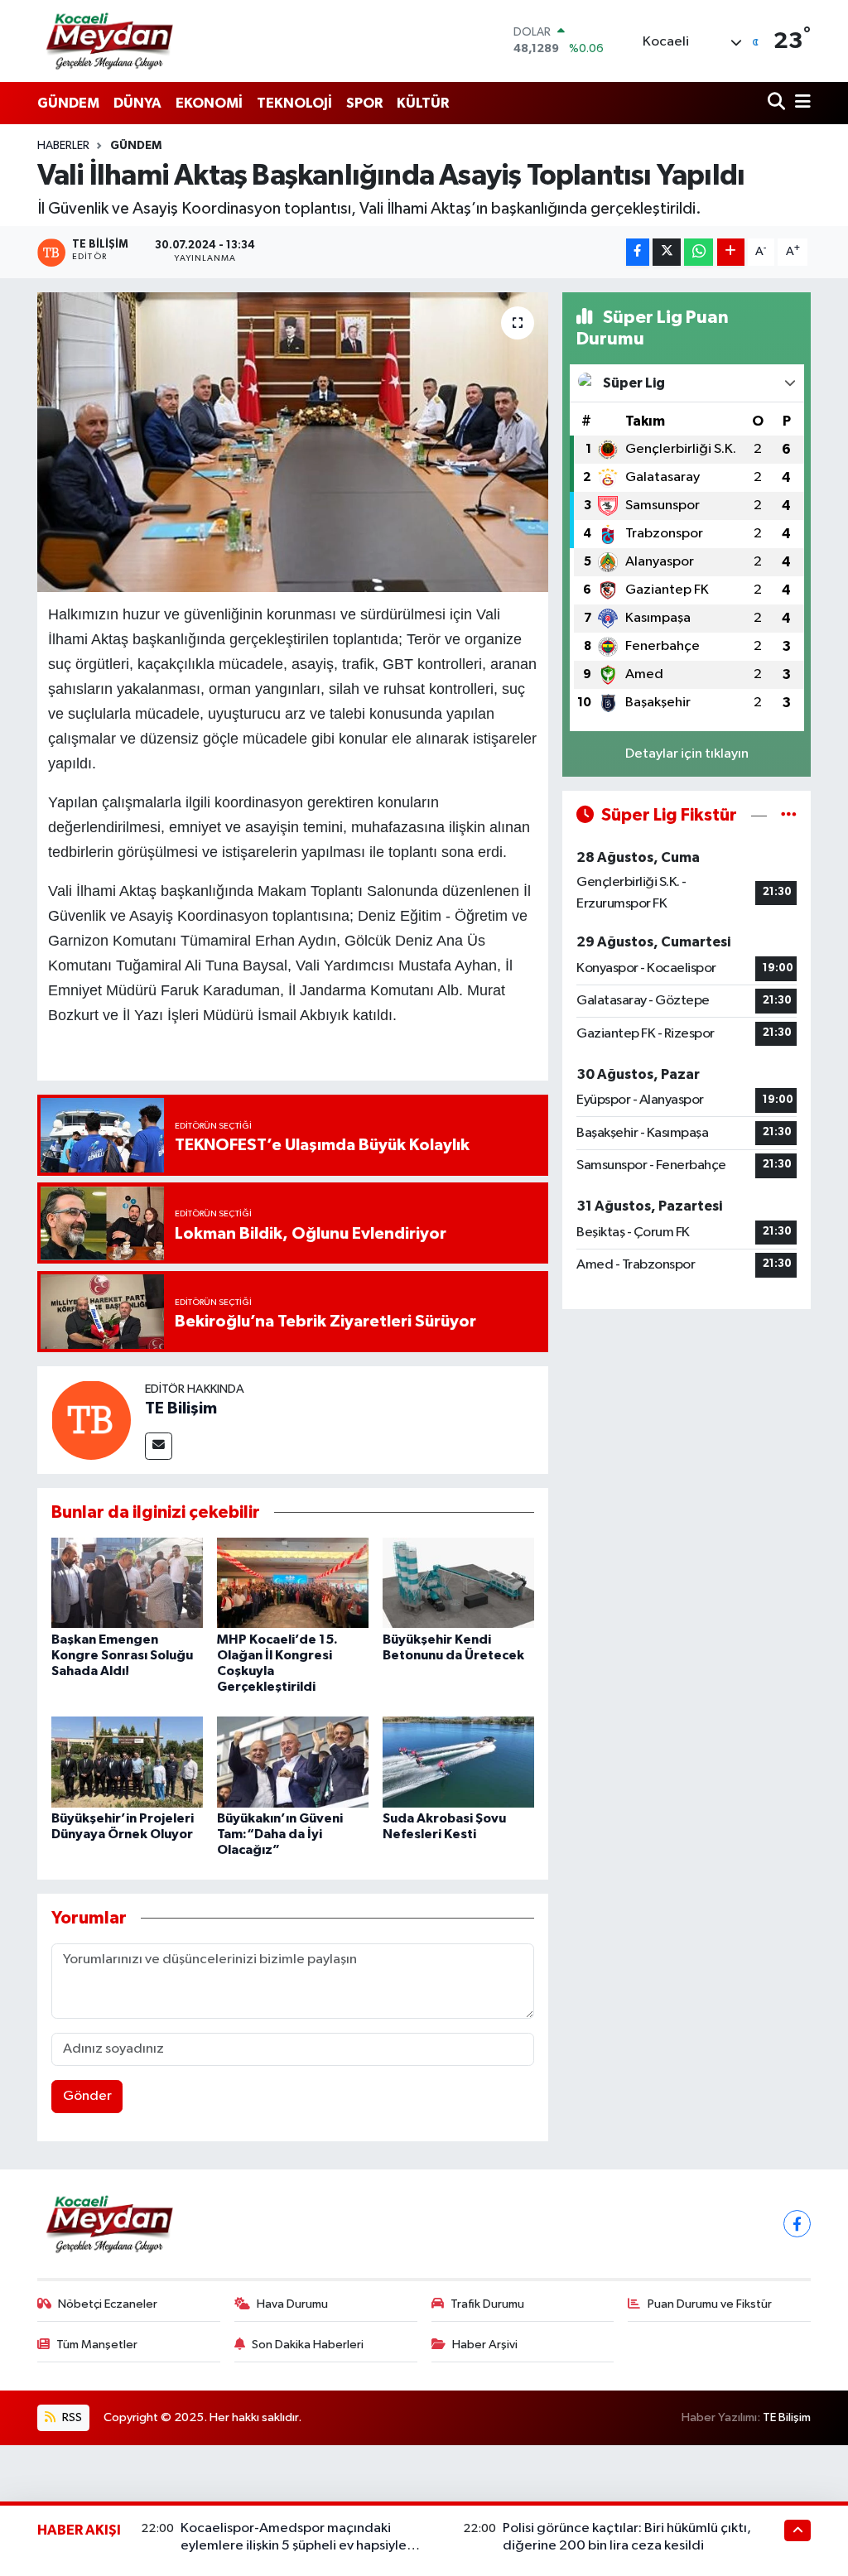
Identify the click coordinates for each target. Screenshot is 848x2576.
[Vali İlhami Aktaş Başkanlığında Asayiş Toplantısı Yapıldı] (293, 442)
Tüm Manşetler (97, 2345)
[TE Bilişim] (91, 1420)
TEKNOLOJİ (294, 103)
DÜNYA (137, 103)
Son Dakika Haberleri (308, 2345)
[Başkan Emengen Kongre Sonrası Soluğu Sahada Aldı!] (127, 1583)
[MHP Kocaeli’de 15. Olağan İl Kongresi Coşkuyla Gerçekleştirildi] (293, 1583)
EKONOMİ (209, 103)
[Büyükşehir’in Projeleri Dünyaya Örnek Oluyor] (127, 1762)
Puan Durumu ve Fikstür (710, 2304)
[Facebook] (797, 2224)
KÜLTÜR (423, 103)
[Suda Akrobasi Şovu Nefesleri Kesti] (458, 1762)
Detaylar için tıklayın (687, 754)
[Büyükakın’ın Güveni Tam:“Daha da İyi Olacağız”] (293, 1762)
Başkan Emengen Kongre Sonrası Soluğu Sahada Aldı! (122, 1655)
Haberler (63, 146)
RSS (71, 2417)
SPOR (364, 103)
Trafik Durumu (487, 2304)
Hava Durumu (292, 2304)
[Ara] (778, 103)
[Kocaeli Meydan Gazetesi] (111, 41)
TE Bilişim (181, 1408)
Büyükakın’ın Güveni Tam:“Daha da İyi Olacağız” (280, 1834)
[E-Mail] (159, 1446)
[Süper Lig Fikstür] (789, 815)
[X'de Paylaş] (667, 252)
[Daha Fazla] (731, 252)
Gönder (87, 2096)
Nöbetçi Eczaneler (108, 2304)
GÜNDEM (68, 103)
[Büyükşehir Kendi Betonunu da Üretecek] (458, 1583)
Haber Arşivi (485, 2345)
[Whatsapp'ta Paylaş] (699, 252)
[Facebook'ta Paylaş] (638, 252)
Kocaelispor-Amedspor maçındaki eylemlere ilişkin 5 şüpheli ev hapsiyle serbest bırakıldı (294, 2546)
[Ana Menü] (800, 103)
